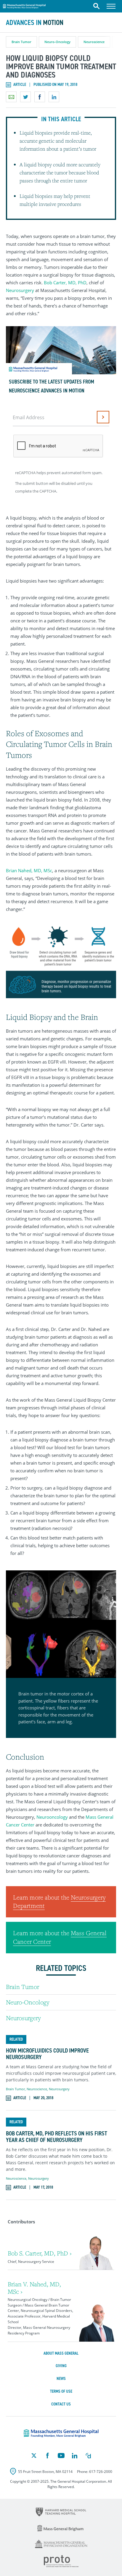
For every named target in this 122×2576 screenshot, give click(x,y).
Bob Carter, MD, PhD (65, 283)
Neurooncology (52, 1817)
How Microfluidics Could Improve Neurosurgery (47, 2054)
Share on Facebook (40, 97)
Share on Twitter (25, 97)
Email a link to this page (11, 97)
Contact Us (61, 2404)
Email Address (29, 417)
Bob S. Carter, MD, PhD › (40, 2253)
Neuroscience (94, 42)
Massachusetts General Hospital (24, 5)
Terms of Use (61, 2391)
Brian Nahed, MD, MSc (29, 870)
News (61, 2379)
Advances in (35, 23)
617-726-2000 (101, 2472)
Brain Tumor (21, 42)
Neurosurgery (21, 290)
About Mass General (61, 2353)
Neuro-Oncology (57, 42)
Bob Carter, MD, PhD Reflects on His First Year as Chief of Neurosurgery (57, 2137)
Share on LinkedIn (54, 97)
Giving (61, 2366)
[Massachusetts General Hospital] (61, 2433)
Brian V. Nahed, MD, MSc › (34, 2288)
